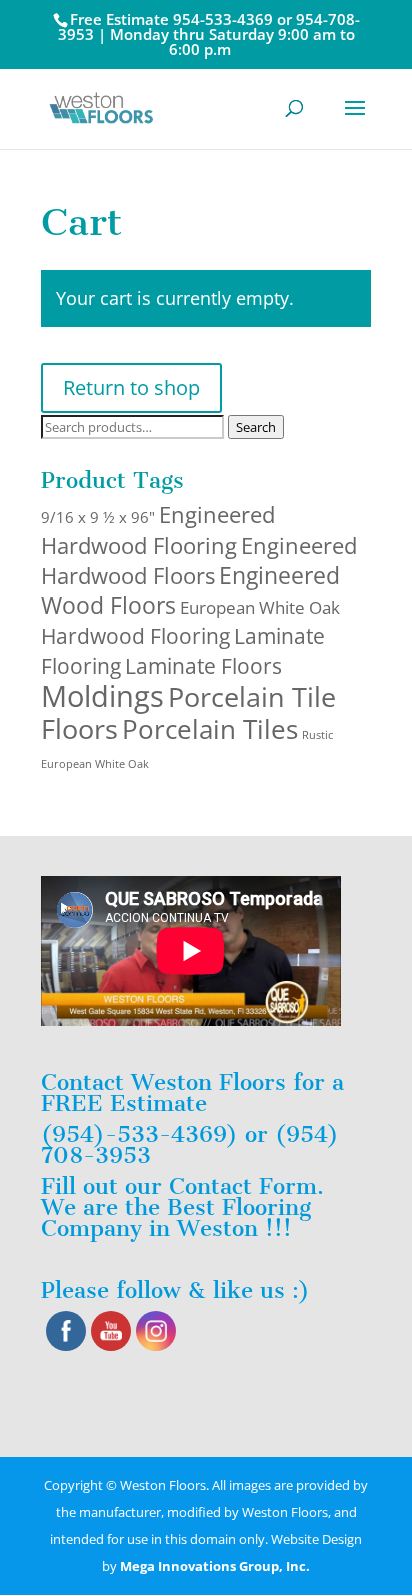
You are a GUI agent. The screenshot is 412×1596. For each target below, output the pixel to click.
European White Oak (260, 607)
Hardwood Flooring (135, 635)
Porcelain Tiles (210, 729)
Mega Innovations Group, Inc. (215, 1566)
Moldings (102, 696)
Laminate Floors (203, 666)
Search (256, 427)
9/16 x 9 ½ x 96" (98, 517)
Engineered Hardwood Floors (199, 560)
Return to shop (131, 387)
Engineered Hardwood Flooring (158, 529)
